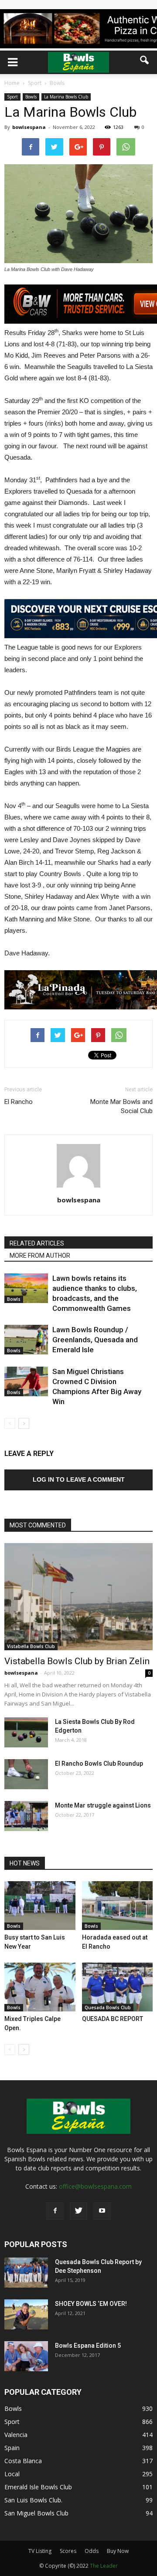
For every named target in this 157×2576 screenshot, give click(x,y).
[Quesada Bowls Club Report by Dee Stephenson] (26, 2273)
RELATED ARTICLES (37, 1243)
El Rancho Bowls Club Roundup (99, 1764)
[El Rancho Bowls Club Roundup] (26, 1774)
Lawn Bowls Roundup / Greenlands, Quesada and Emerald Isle (95, 1340)
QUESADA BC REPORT (113, 2019)
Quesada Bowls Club (108, 2007)
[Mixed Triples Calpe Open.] (40, 1987)
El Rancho (19, 1102)
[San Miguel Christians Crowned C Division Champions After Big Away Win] (26, 1382)
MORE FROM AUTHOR (40, 1256)
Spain (12, 2448)
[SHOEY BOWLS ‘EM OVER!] (26, 2314)
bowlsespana (29, 127)
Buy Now (118, 2551)
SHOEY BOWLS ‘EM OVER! (91, 2304)
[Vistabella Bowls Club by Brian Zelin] (78, 1597)
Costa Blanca (23, 2461)
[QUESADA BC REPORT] (118, 1987)
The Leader (104, 2566)
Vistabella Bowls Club (31, 1646)
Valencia (16, 2435)
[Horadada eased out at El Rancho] (118, 1906)
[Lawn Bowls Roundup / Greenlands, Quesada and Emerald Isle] (26, 1340)
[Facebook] (55, 2211)
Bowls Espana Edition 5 (88, 2346)
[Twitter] (78, 2211)
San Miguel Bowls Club (36, 2513)
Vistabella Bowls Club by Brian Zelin (77, 1661)
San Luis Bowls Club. (34, 2500)
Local (12, 2474)
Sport (12, 97)
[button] (145, 60)
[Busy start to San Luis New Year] (40, 1906)
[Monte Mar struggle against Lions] (26, 1816)
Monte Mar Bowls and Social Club (121, 1106)
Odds (92, 2551)
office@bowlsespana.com (95, 2186)
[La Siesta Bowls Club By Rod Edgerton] (26, 1732)
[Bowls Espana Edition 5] (26, 2356)
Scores (68, 2551)
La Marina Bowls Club (66, 97)
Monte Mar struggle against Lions (103, 1805)
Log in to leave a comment (79, 1479)
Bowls (31, 97)
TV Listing (40, 2551)
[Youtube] (102, 2211)
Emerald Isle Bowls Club (38, 2487)
